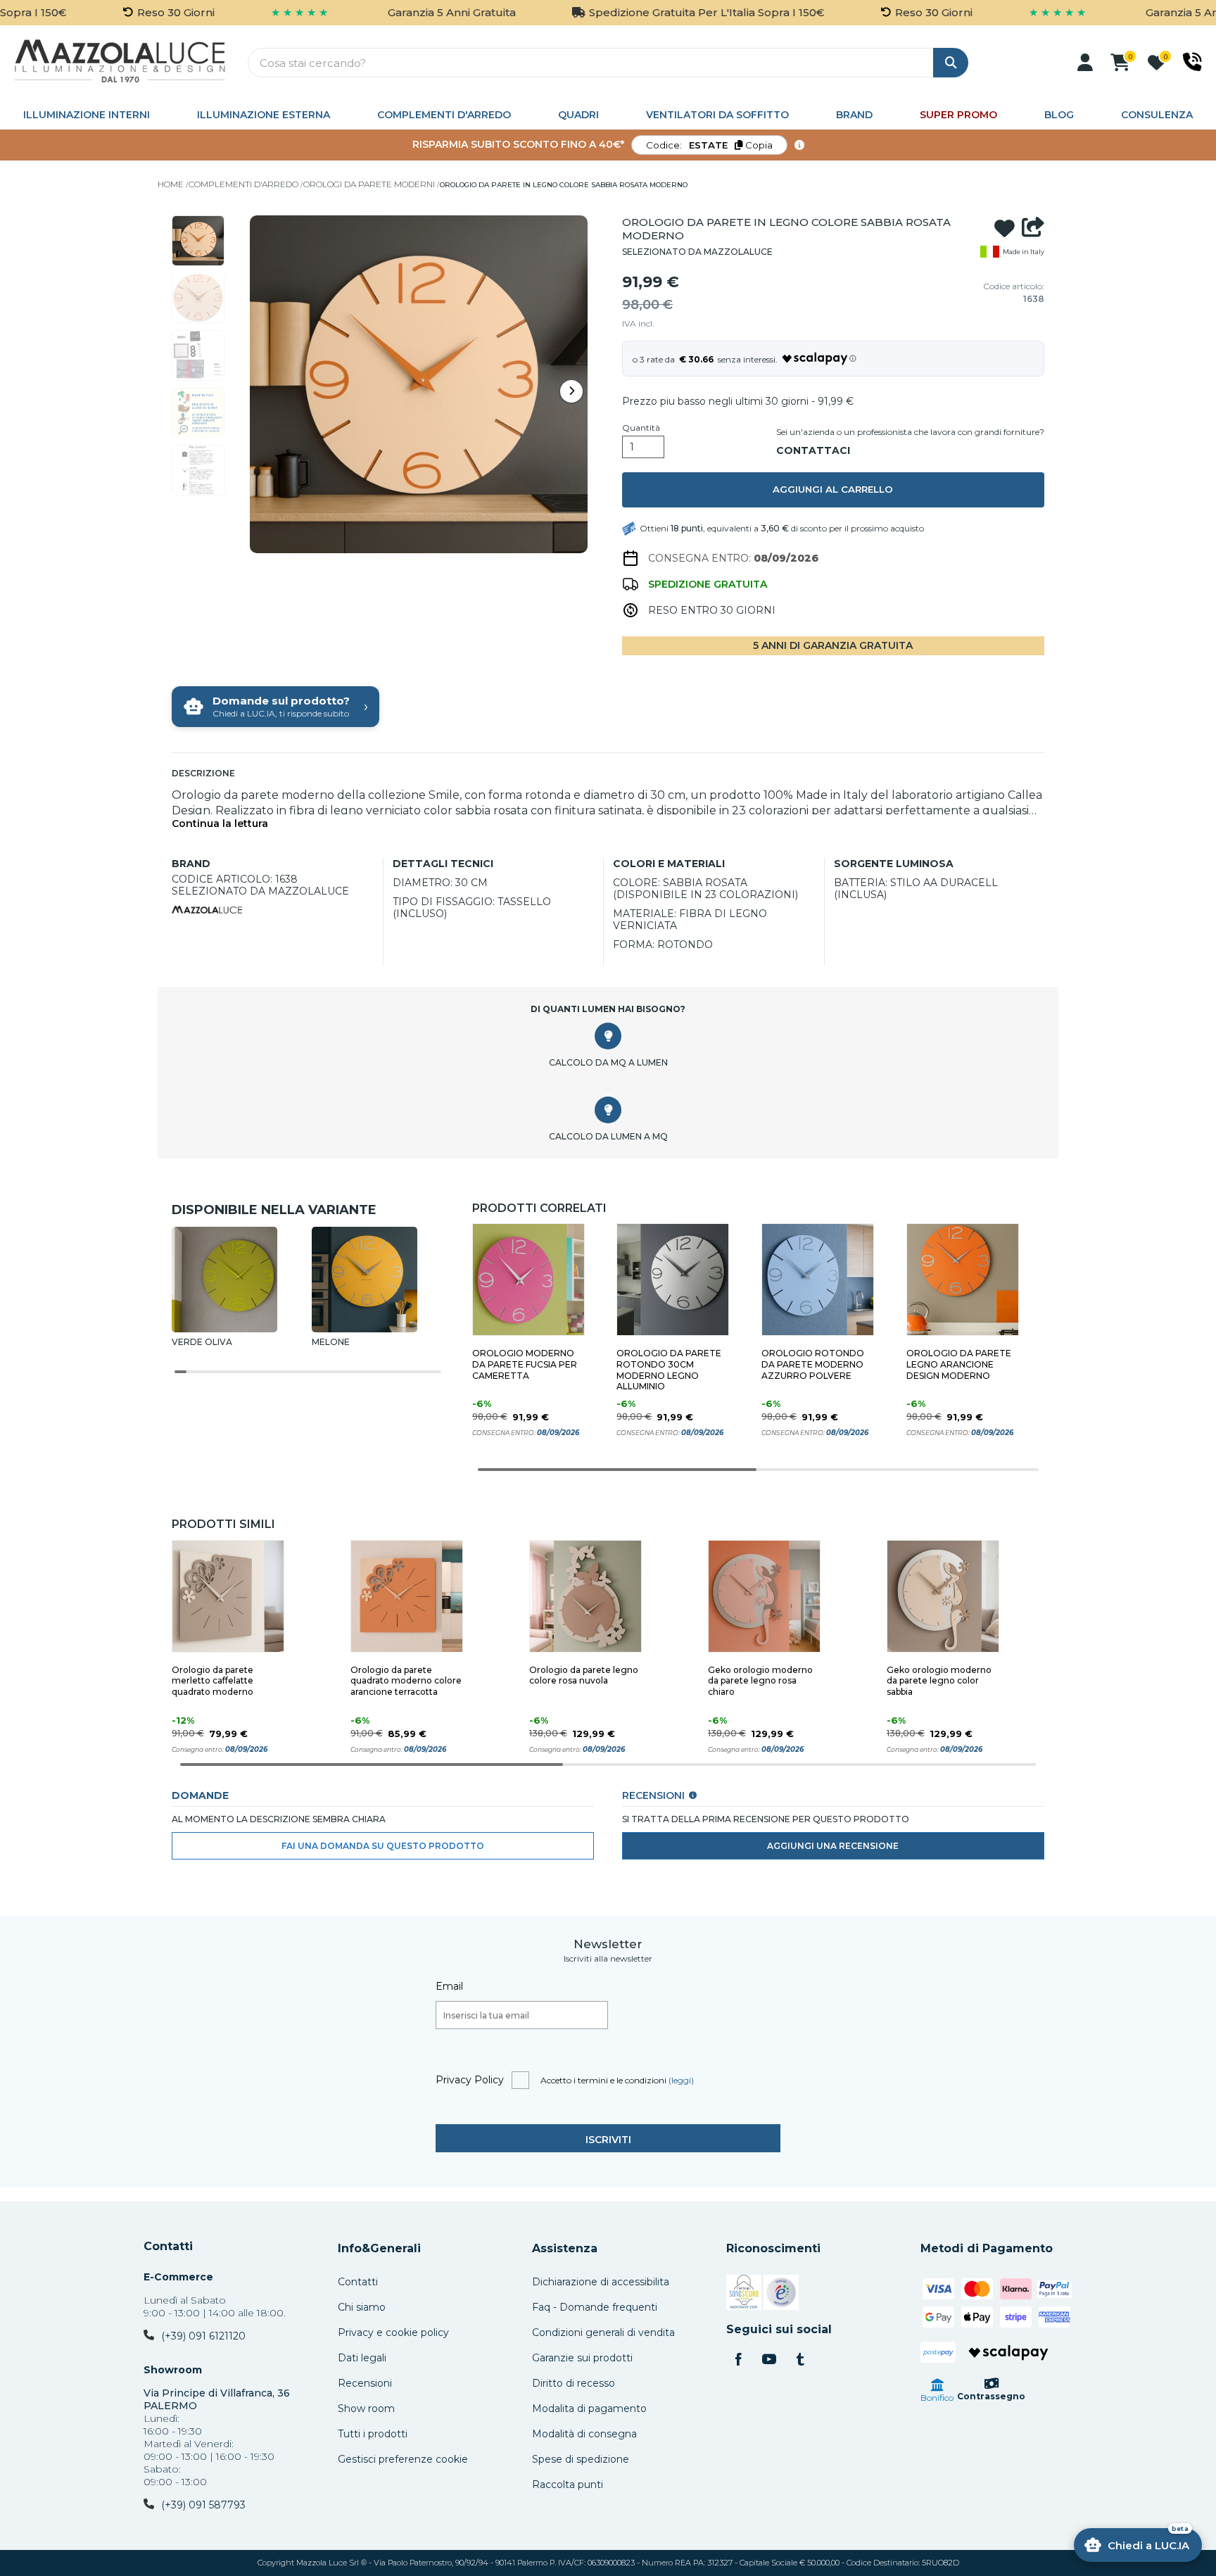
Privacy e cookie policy (393, 2332)
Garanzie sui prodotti (582, 2358)
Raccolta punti (568, 2485)
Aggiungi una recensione (833, 1846)
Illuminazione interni (87, 115)
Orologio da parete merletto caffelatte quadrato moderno (213, 1681)
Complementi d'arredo (444, 115)
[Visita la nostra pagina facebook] (738, 2361)
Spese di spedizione (581, 2459)
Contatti (168, 2247)
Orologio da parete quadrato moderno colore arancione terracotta (406, 1681)
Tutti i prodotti (373, 2434)
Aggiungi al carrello (833, 489)
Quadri (578, 115)
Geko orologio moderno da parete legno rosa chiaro (760, 1681)
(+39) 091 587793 (203, 2505)
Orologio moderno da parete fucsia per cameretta (525, 1364)
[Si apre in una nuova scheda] (744, 2294)
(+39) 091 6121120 (203, 2336)
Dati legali (362, 2358)
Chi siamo (362, 2307)
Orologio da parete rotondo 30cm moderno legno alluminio (669, 1370)
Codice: (709, 145)
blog (1059, 115)
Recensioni (365, 2383)
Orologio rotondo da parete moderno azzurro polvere (813, 1364)
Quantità (641, 428)
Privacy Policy (470, 2080)
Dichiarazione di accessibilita (601, 2282)
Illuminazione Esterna (264, 115)
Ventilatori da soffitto (717, 115)
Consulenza (1157, 115)
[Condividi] (1033, 229)
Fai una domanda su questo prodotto (383, 1846)
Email (449, 1986)
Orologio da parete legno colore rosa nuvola (584, 1675)
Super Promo (958, 115)
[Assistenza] (1192, 62)
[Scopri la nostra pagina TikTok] (800, 2361)
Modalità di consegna (584, 2434)
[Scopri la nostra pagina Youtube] (769, 2361)
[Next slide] (571, 391)
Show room (366, 2408)
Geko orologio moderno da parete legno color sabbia (939, 1681)
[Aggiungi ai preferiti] (1005, 229)
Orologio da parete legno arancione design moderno (959, 1364)
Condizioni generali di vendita (603, 2332)
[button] (1085, 63)
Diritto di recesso (574, 2383)
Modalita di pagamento (589, 2408)
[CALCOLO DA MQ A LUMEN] (608, 1036)
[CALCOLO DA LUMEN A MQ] (608, 1110)
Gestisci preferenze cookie (403, 2459)
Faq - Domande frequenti (595, 2307)
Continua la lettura (220, 824)
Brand (854, 115)
